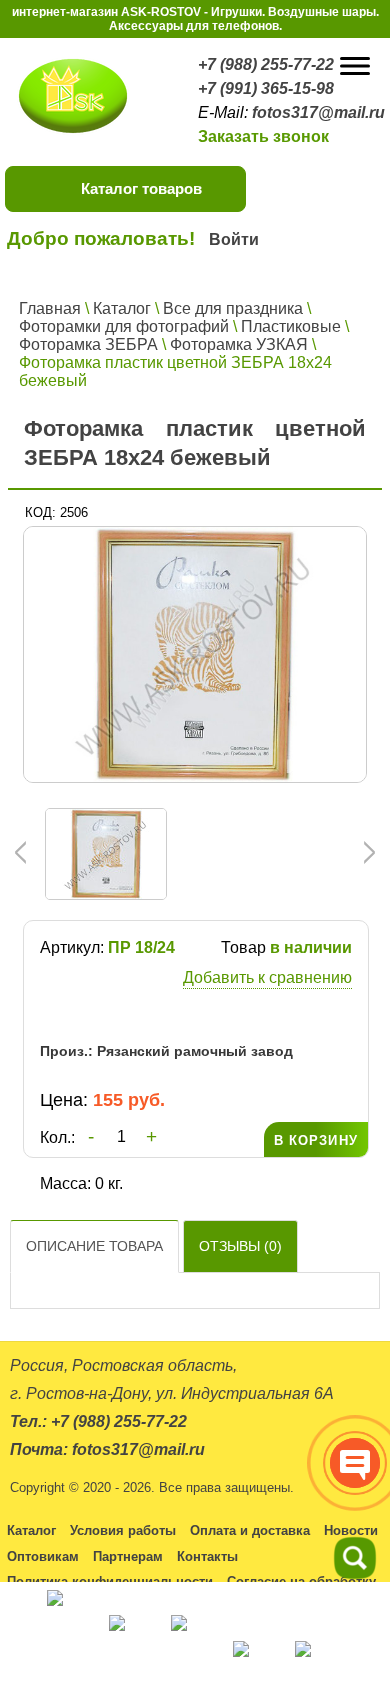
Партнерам (128, 1556)
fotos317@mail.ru (318, 112)
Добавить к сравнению (267, 977)
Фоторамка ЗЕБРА (88, 344)
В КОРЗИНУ (316, 1140)
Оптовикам (43, 1556)
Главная (50, 308)
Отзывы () (240, 1246)
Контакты (207, 1556)
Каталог (122, 308)
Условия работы (123, 1530)
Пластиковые (291, 326)
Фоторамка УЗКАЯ (239, 344)
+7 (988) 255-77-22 (266, 64)
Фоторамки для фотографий (124, 326)
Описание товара (94, 1246)
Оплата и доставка (250, 1530)
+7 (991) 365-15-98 (266, 88)
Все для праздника (233, 308)
